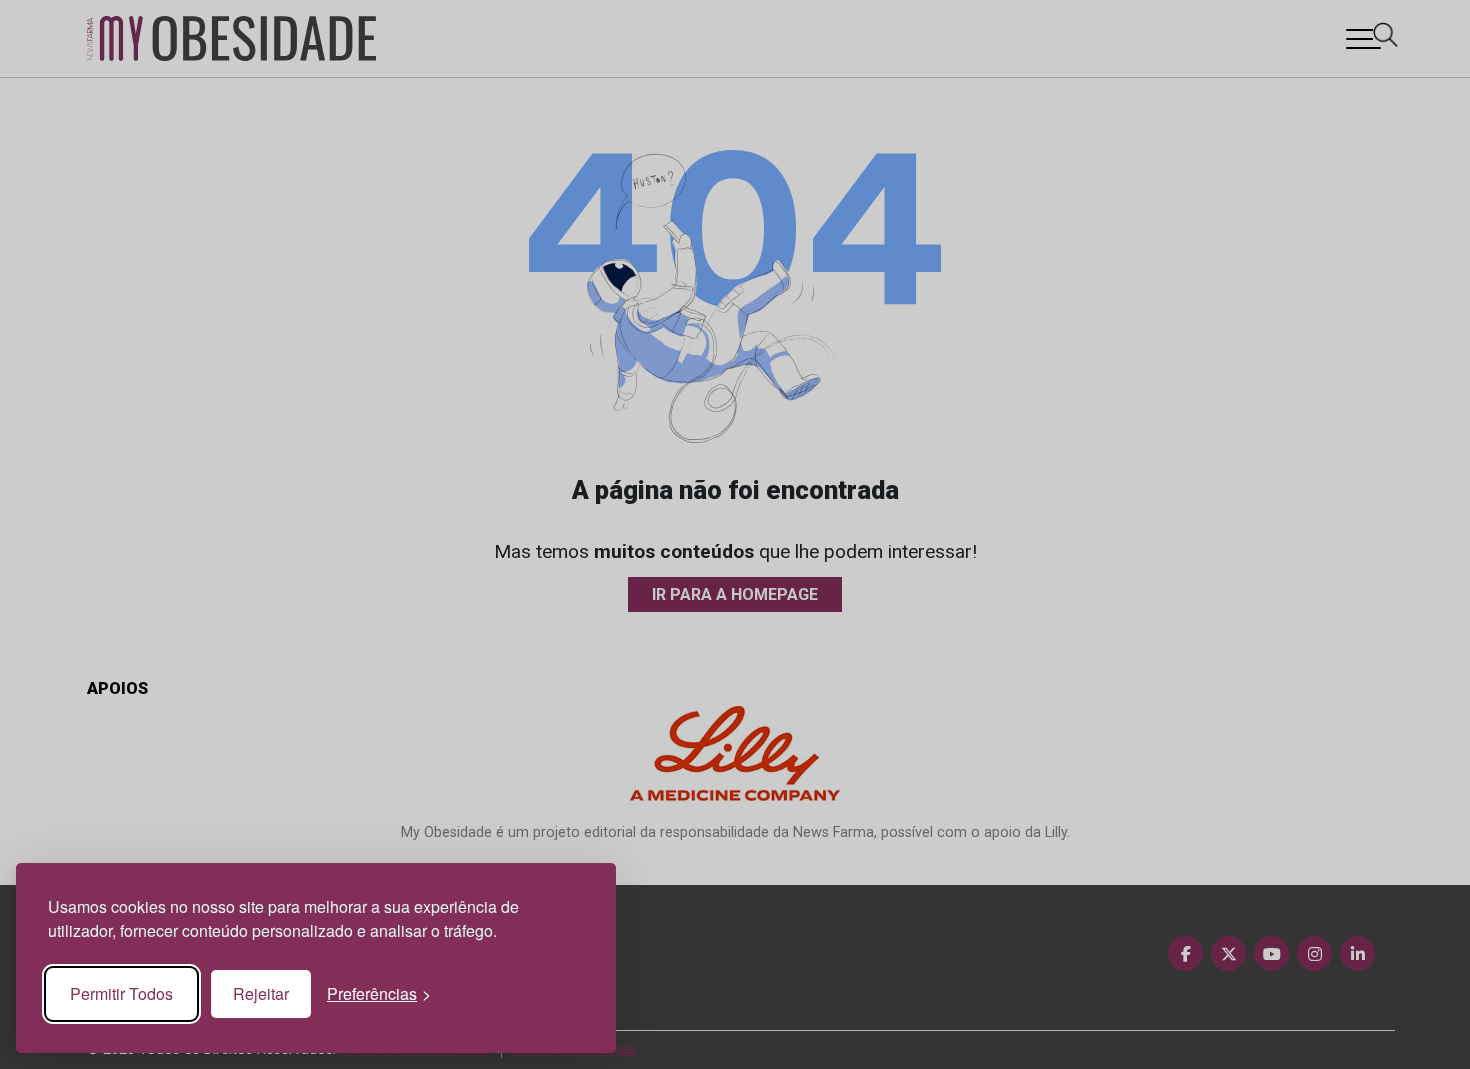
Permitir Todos (121, 993)
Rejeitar (261, 993)
